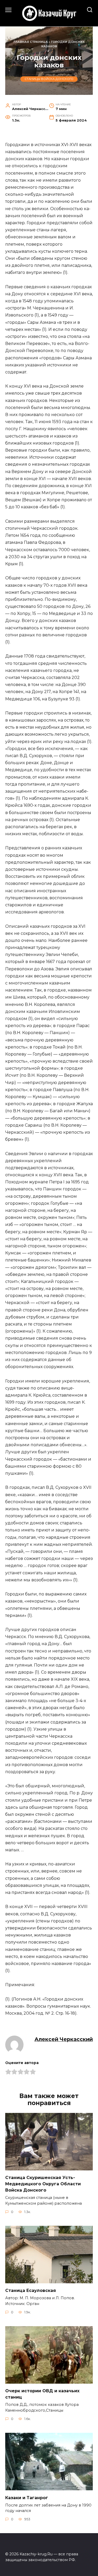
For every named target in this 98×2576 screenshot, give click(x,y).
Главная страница (31, 42)
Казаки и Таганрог (27, 2497)
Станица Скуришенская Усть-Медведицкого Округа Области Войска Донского (43, 2184)
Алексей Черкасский (64, 2039)
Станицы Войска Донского (49, 79)
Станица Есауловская (31, 2290)
